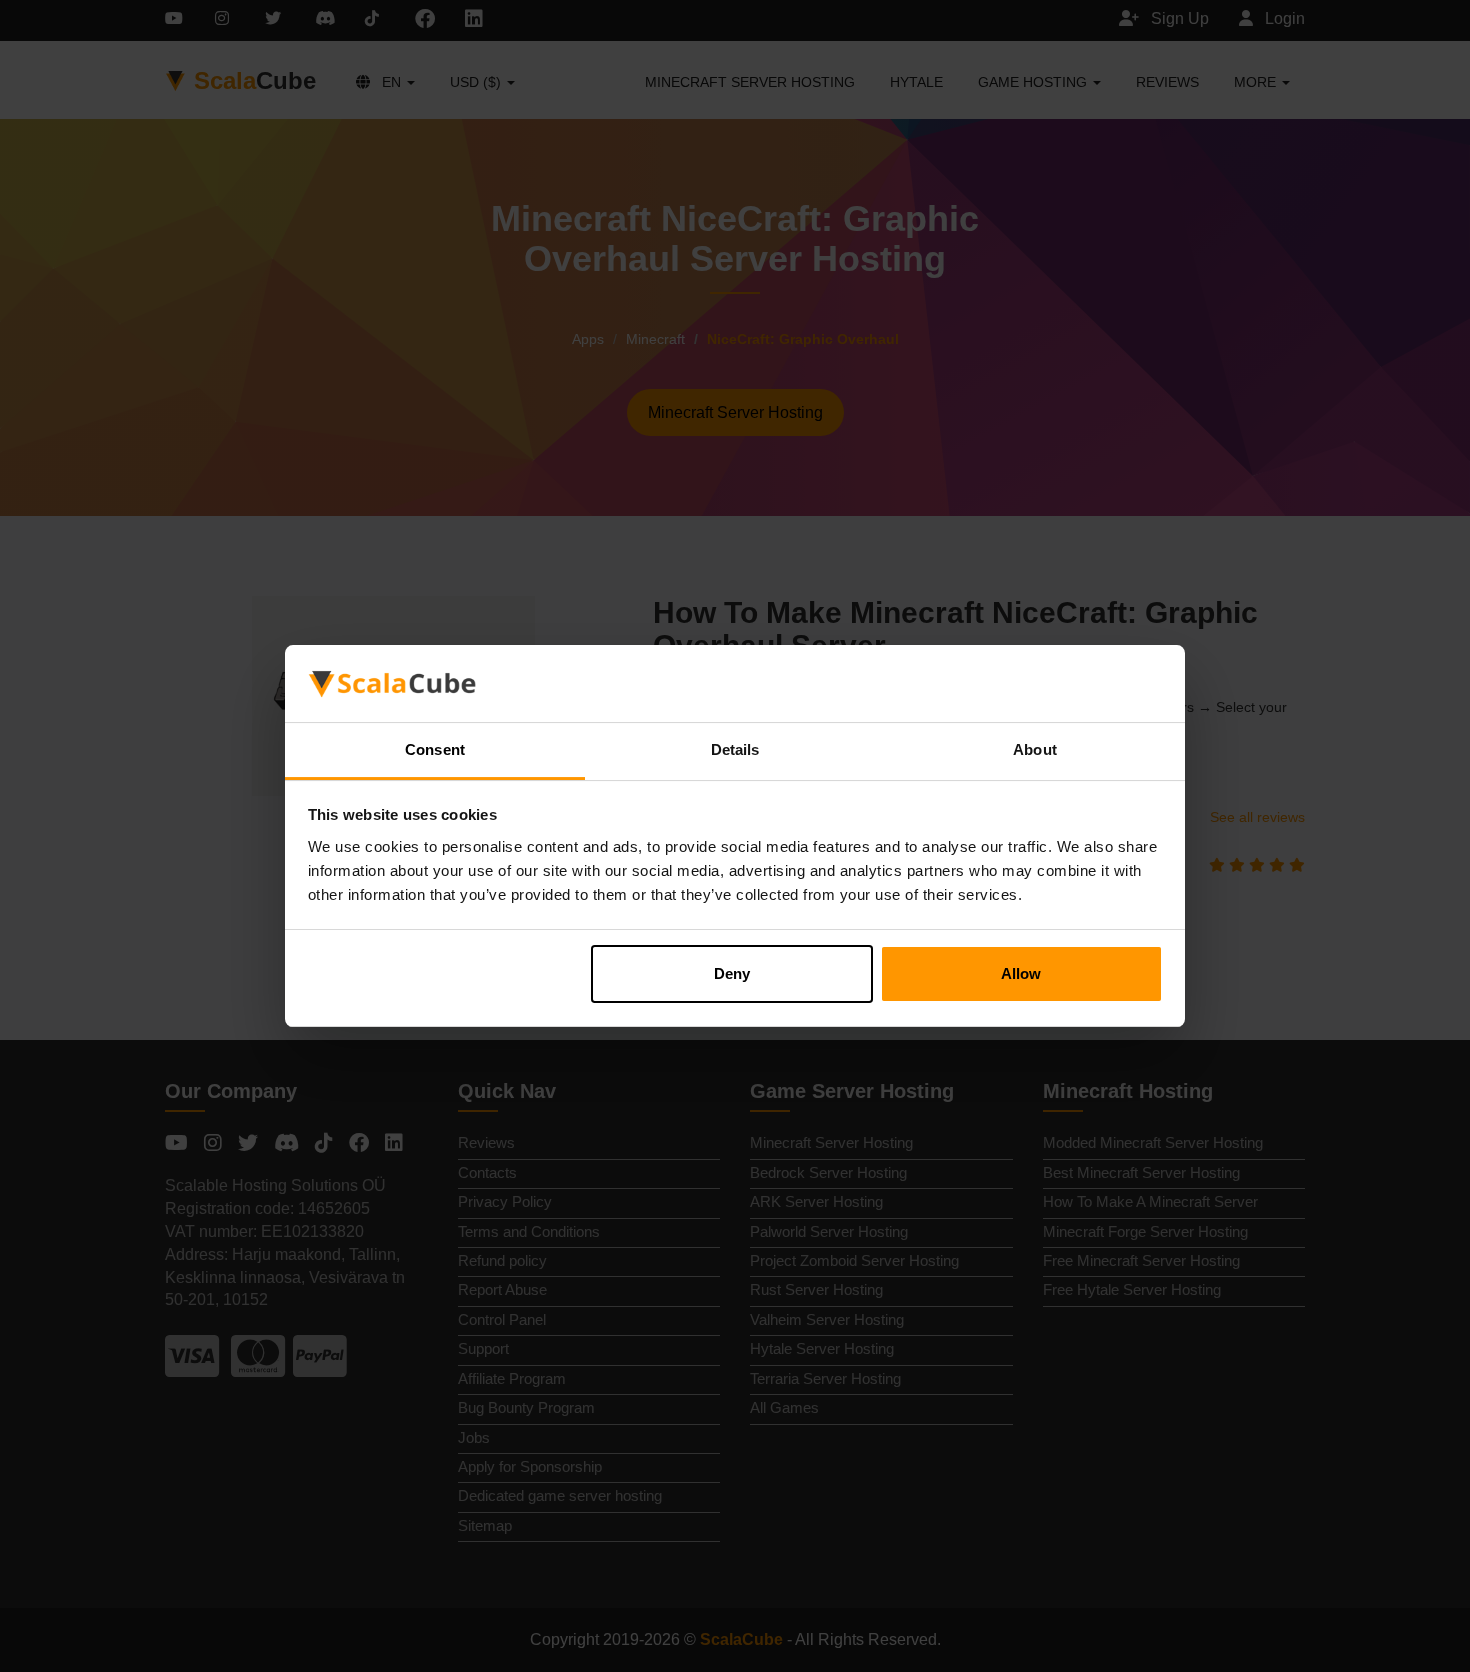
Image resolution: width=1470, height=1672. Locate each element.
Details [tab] (735, 749)
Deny (732, 973)
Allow (1021, 973)
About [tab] (1035, 749)
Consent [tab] (435, 749)
